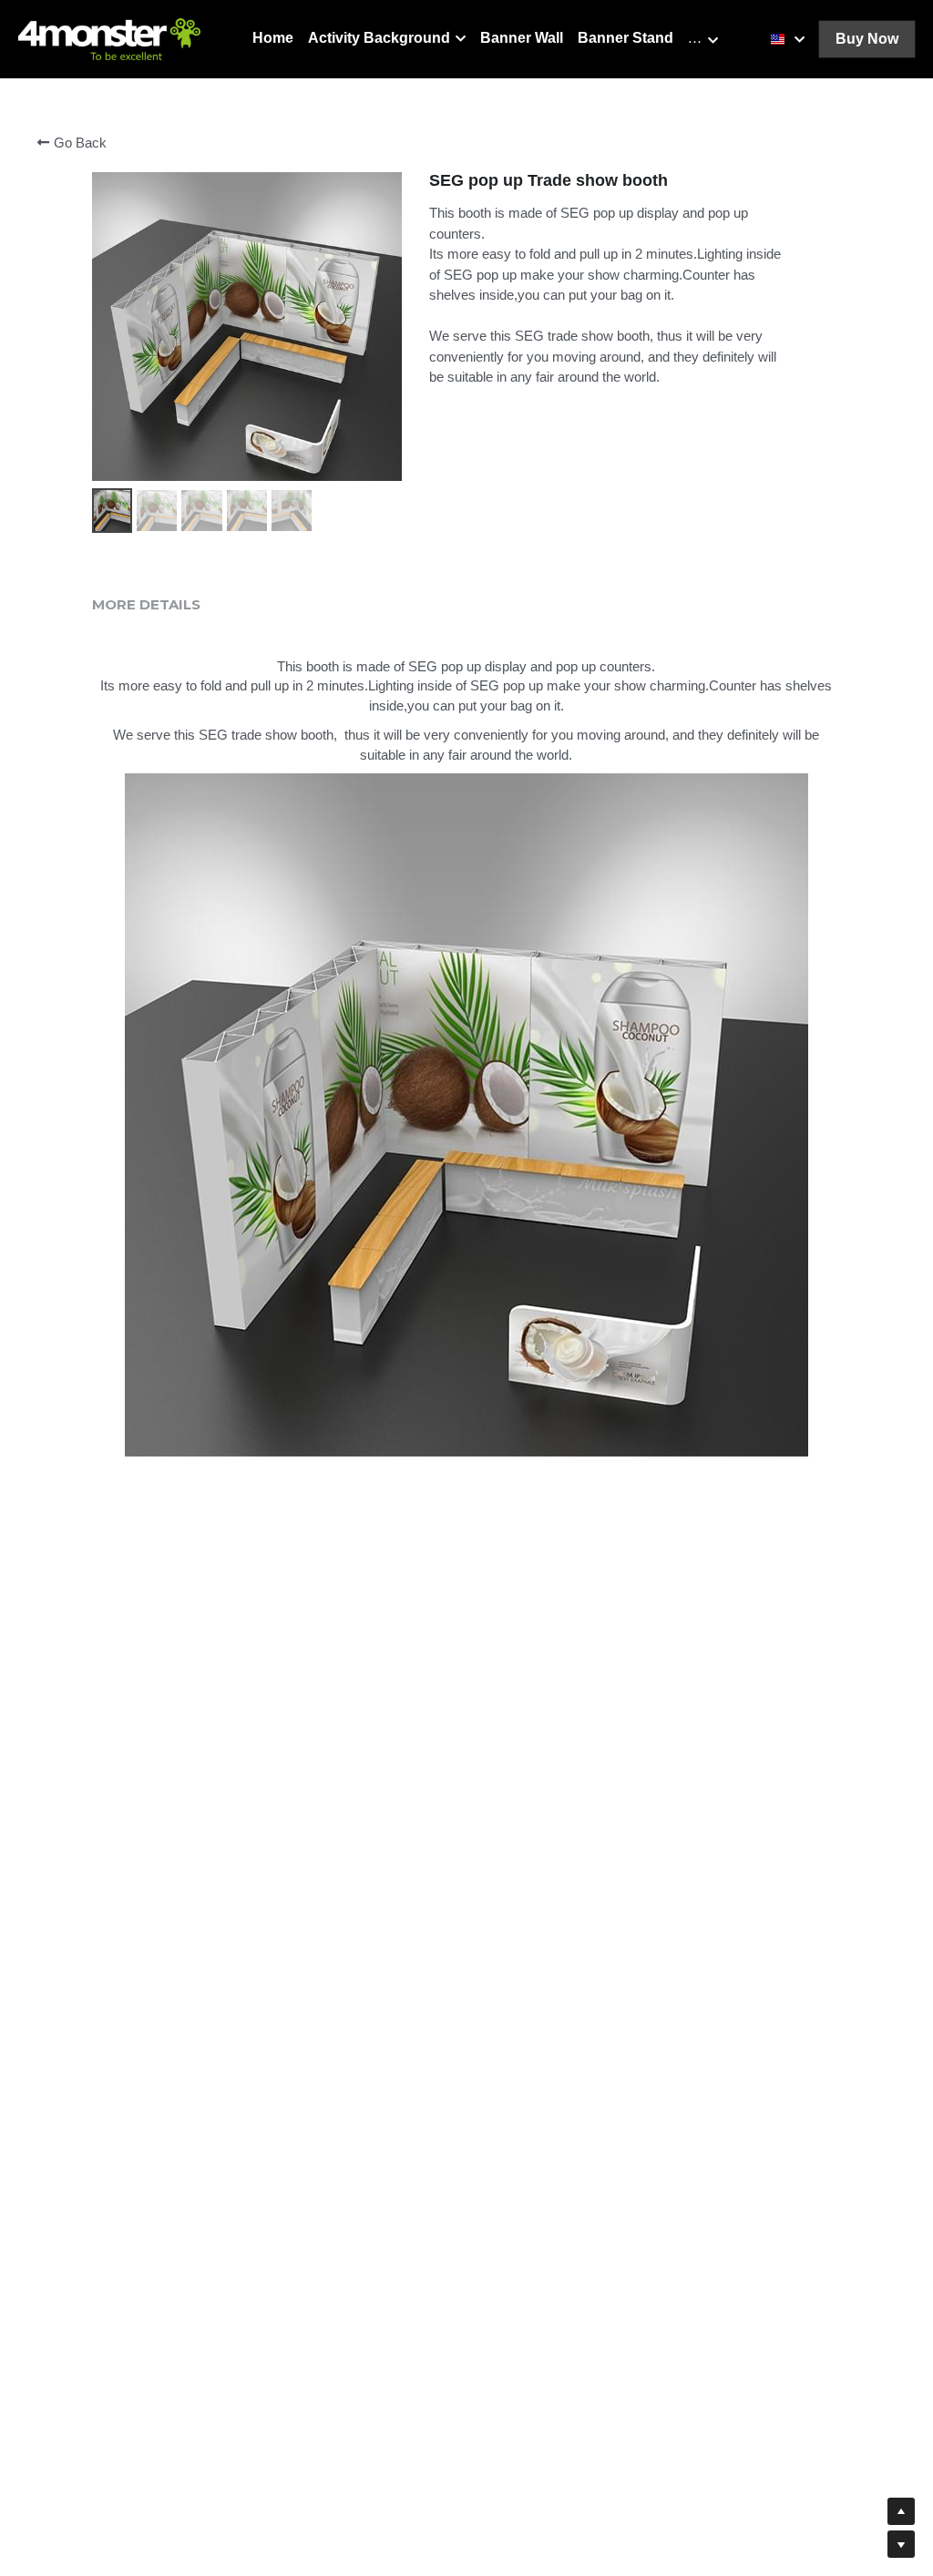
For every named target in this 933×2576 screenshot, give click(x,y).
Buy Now (867, 39)
